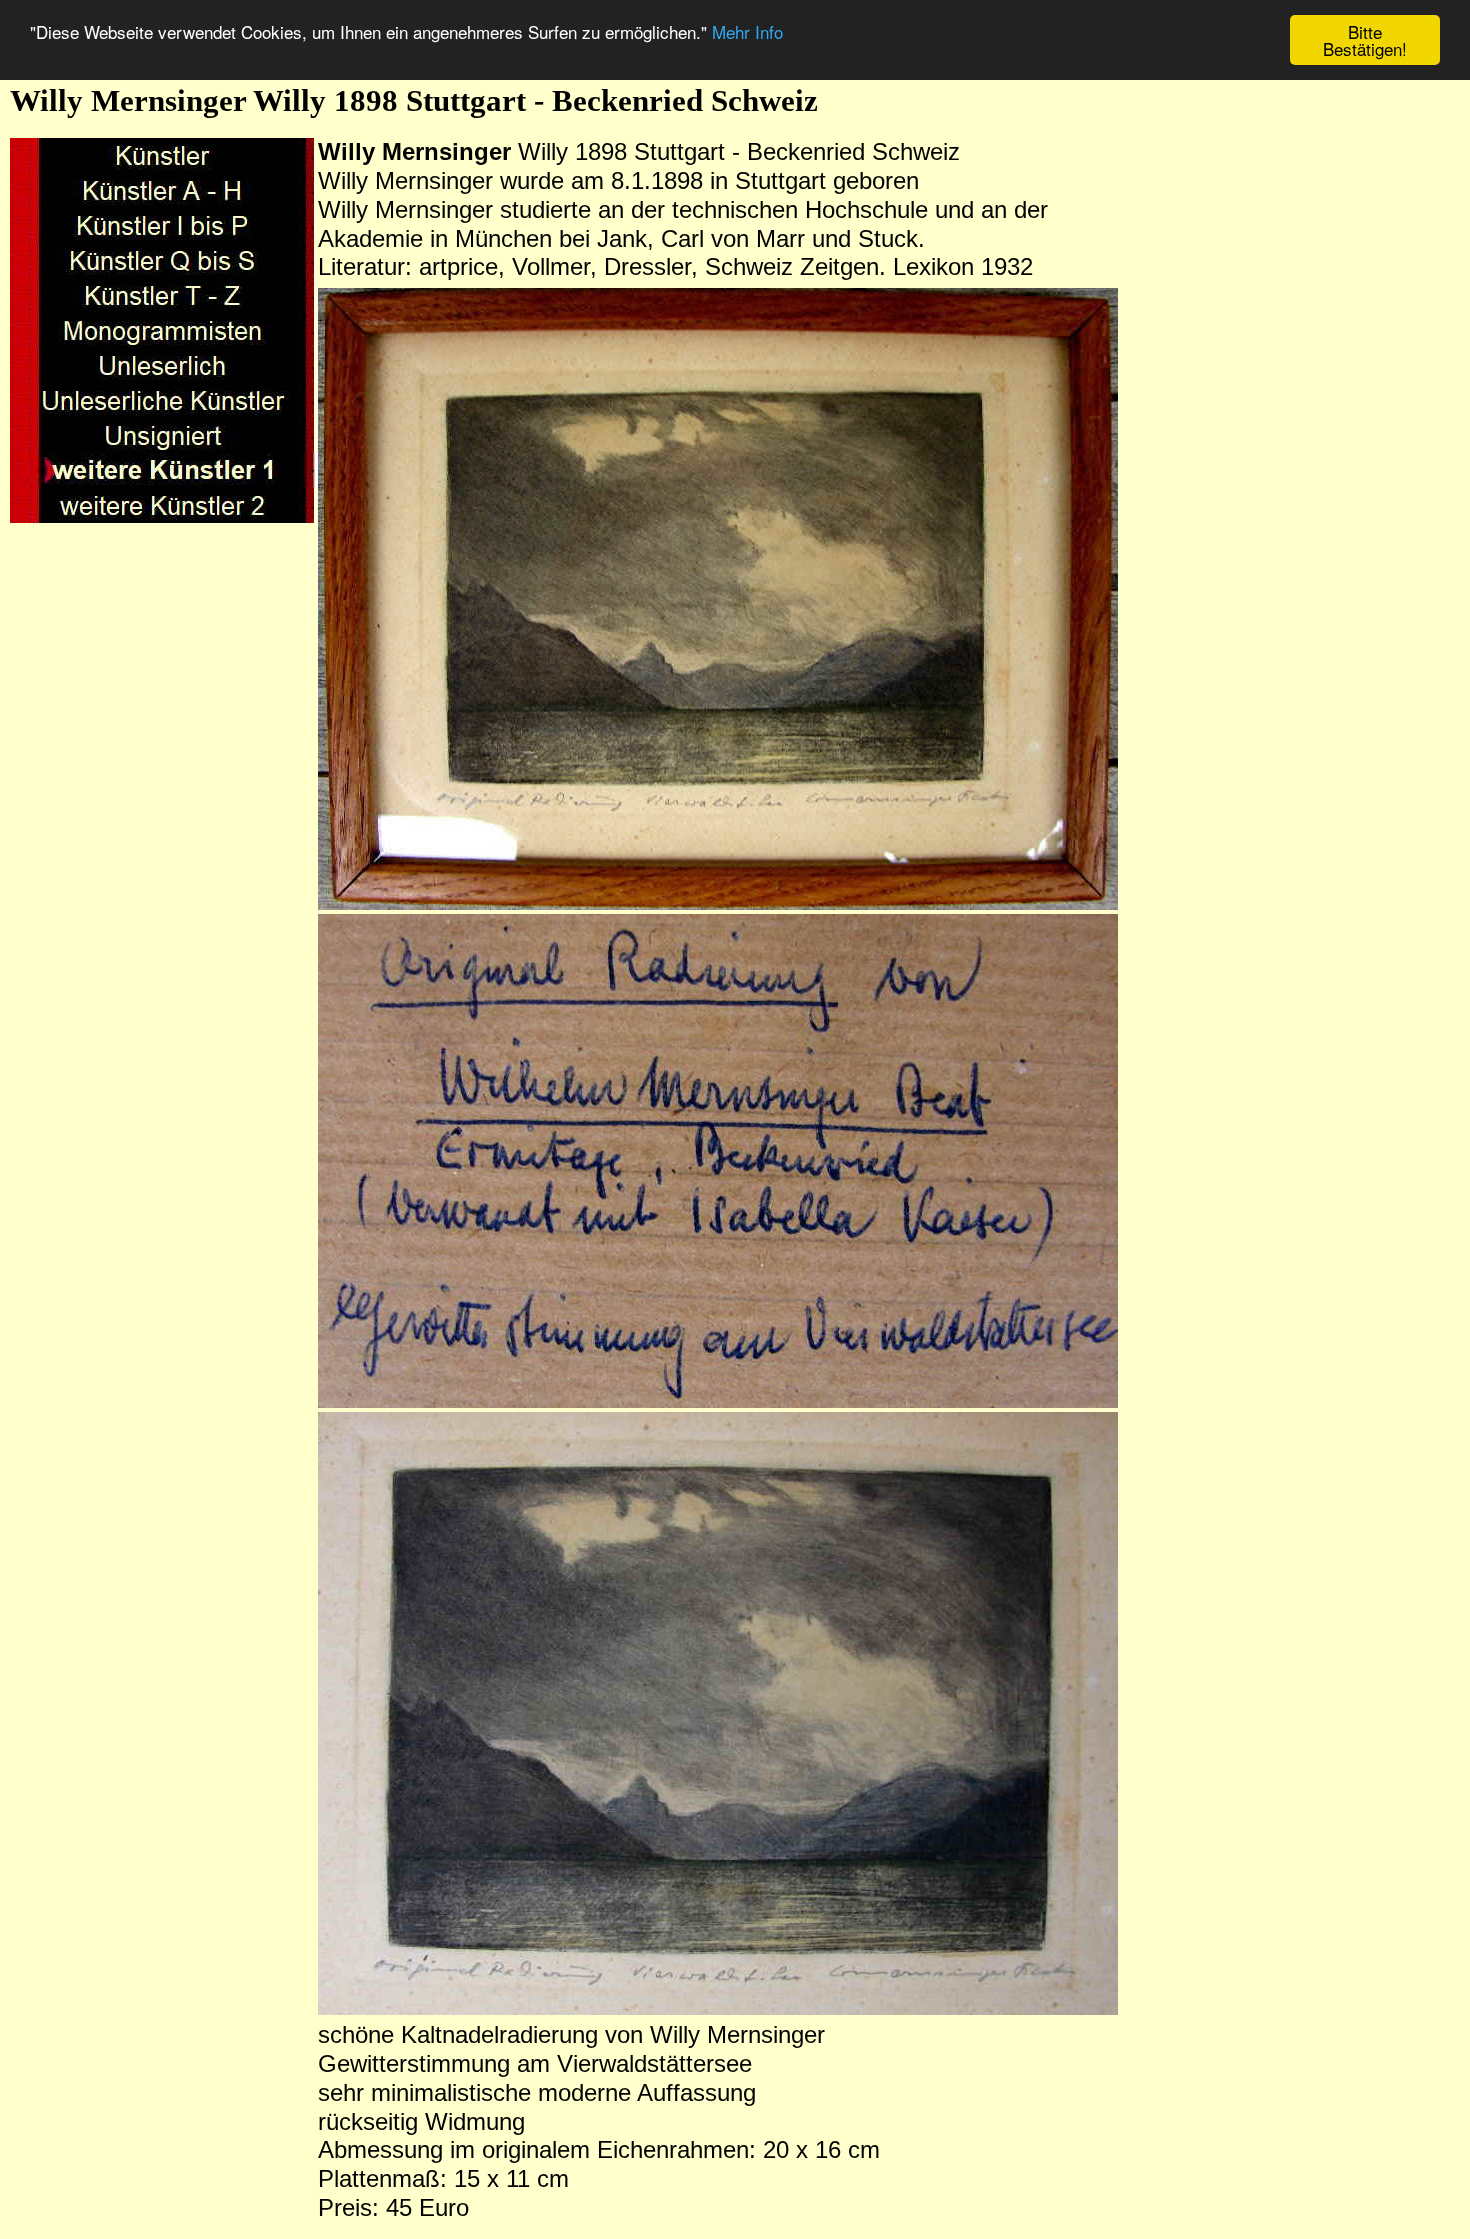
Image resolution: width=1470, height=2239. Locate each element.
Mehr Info (747, 32)
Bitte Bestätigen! (1365, 40)
